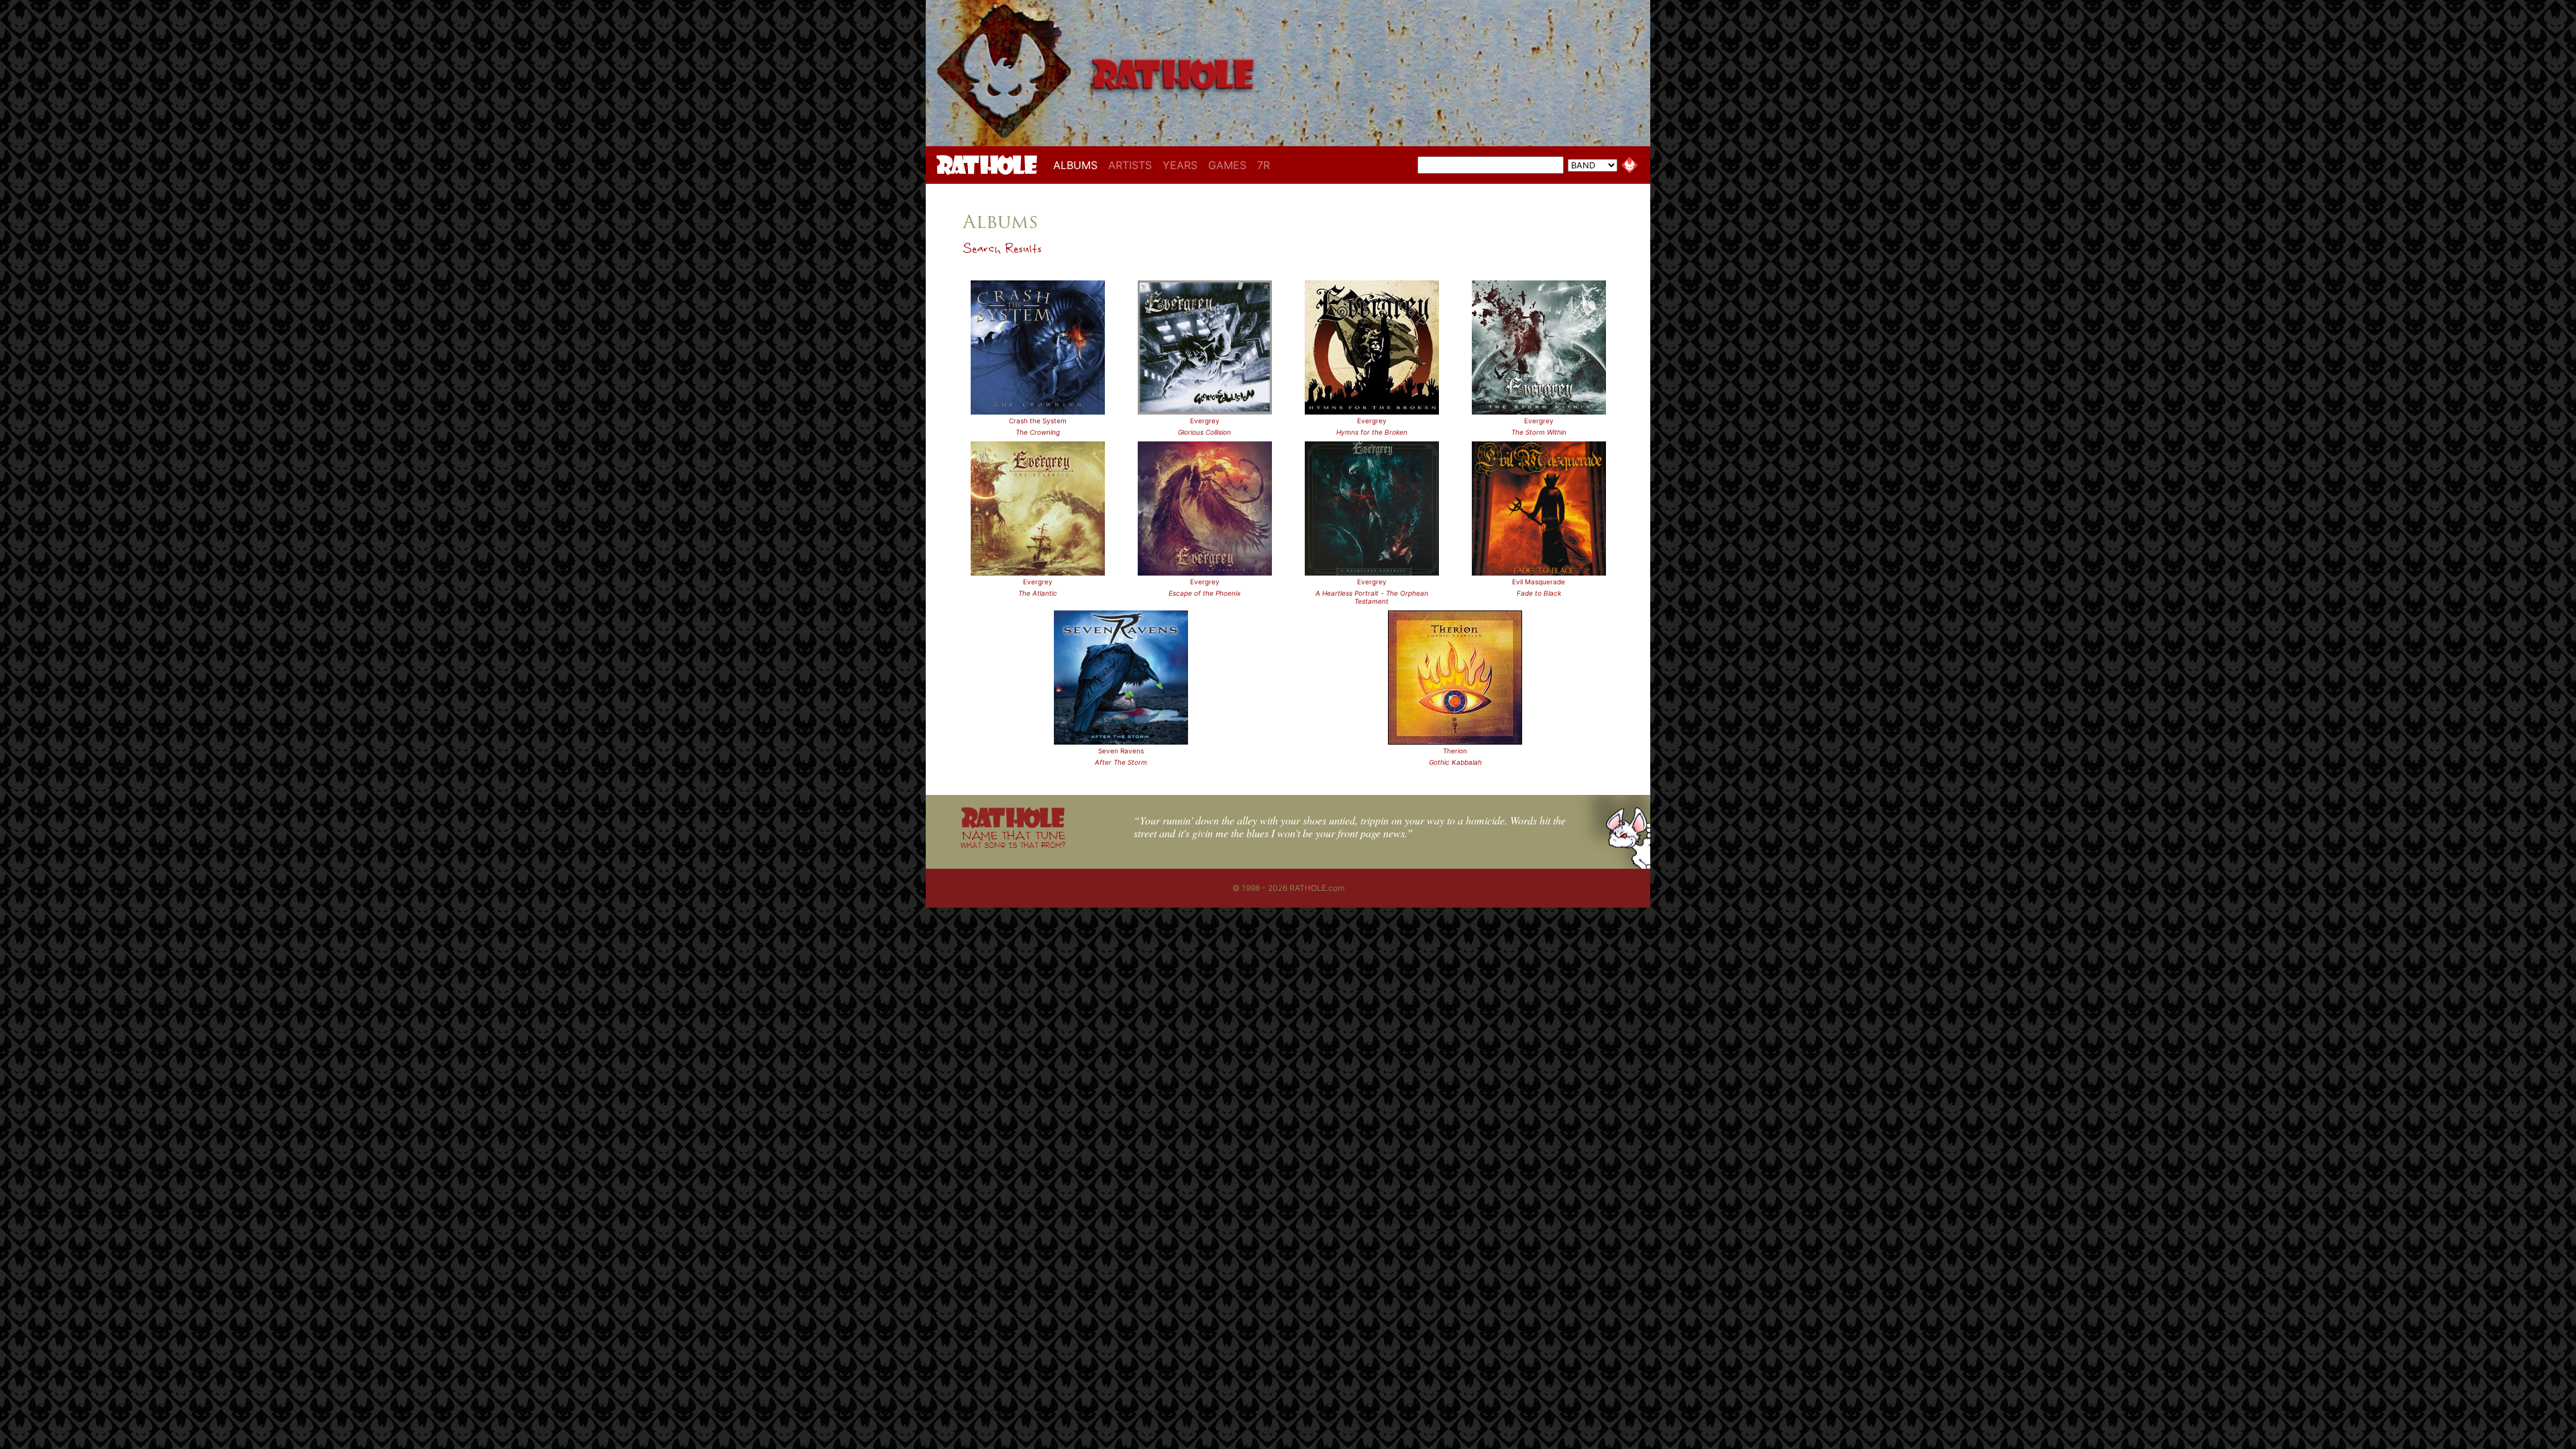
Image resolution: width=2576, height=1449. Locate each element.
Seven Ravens (1121, 751)
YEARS (1180, 165)
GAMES (1227, 165)
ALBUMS (1078, 165)
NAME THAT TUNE (1013, 839)
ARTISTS (1130, 165)
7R (1264, 165)
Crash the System (1038, 421)
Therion (1455, 751)
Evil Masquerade (1539, 582)
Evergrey (1205, 421)
